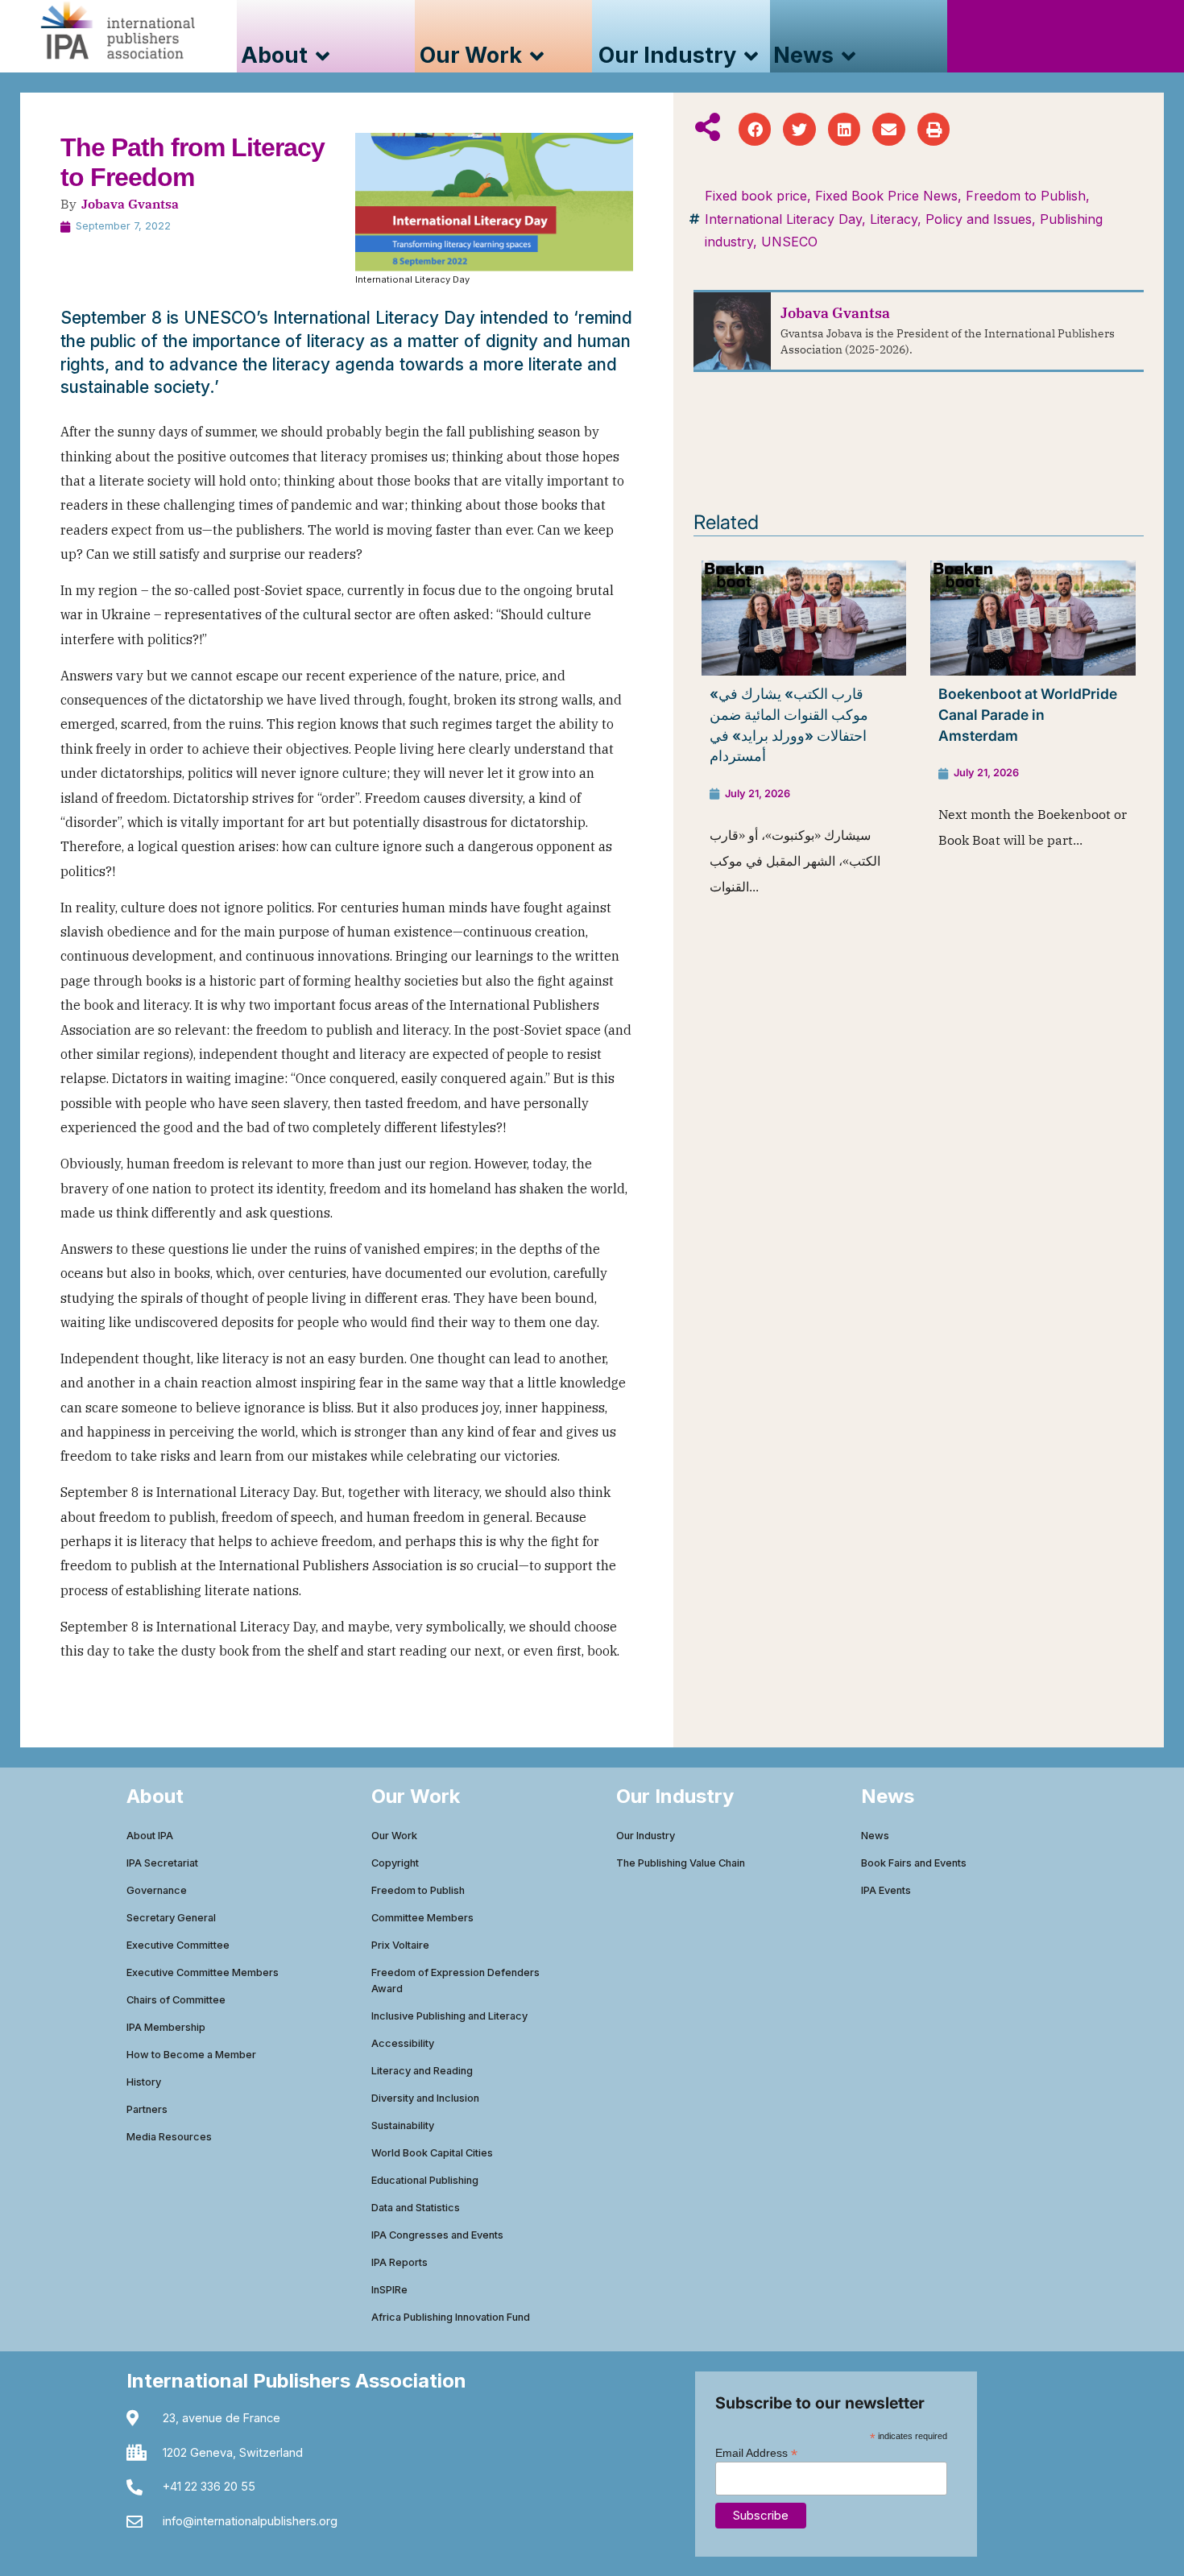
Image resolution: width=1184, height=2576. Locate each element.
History (144, 2082)
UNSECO (789, 242)
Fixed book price (756, 196)
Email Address (756, 2452)
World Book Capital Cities (432, 2153)
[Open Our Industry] (751, 56)
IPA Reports (399, 2262)
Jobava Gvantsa (130, 204)
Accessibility (403, 2043)
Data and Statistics (416, 2208)
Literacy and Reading (422, 2071)
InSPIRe (389, 2290)
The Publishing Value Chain (681, 1863)
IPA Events (886, 1890)
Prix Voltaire (400, 1945)
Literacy (894, 219)
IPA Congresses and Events (437, 2235)
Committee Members (422, 1918)
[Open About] (323, 56)
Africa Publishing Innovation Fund (451, 2317)
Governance (157, 1890)
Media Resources (169, 2137)
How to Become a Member (191, 2055)
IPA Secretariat (162, 1863)
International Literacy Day (783, 219)
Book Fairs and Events (914, 1863)
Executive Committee (178, 1945)
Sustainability (403, 2125)
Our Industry (646, 1836)
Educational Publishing (425, 2180)
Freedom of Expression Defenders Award (455, 1981)
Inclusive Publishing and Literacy (449, 2016)
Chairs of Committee (176, 2000)
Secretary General (171, 1918)
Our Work (394, 1836)
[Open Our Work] (537, 56)
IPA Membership (166, 2027)
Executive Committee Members (203, 1972)
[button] (755, 129)
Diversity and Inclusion (425, 2098)
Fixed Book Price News (886, 196)
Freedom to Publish (1026, 196)
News (875, 1836)
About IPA (150, 1836)
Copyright (395, 1863)
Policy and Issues (979, 219)
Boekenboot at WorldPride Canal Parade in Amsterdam (1028, 714)
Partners (147, 2109)
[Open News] (849, 56)
